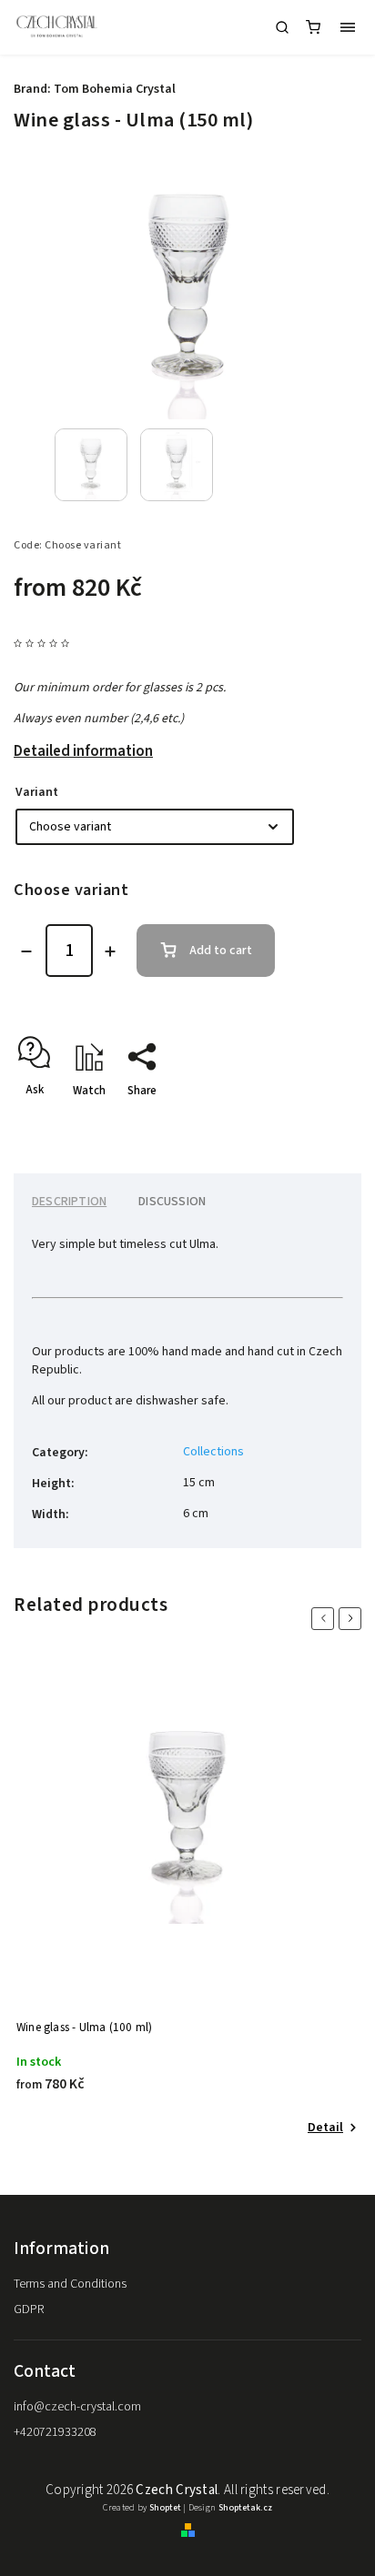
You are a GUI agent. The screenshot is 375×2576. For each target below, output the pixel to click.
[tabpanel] (187, 1903)
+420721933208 (55, 2432)
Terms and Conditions (70, 2284)
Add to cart (221, 951)
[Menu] (348, 27)
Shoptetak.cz (245, 2508)
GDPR (29, 2309)
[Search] (282, 27)
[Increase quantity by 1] (110, 951)
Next (353, 1619)
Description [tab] (69, 1202)
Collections (213, 1452)
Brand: (95, 89)
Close (319, 1122)
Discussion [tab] (172, 1202)
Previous (326, 1619)
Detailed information (83, 751)
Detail (325, 2128)
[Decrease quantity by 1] (26, 951)
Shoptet (165, 2508)
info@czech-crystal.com (77, 2407)
